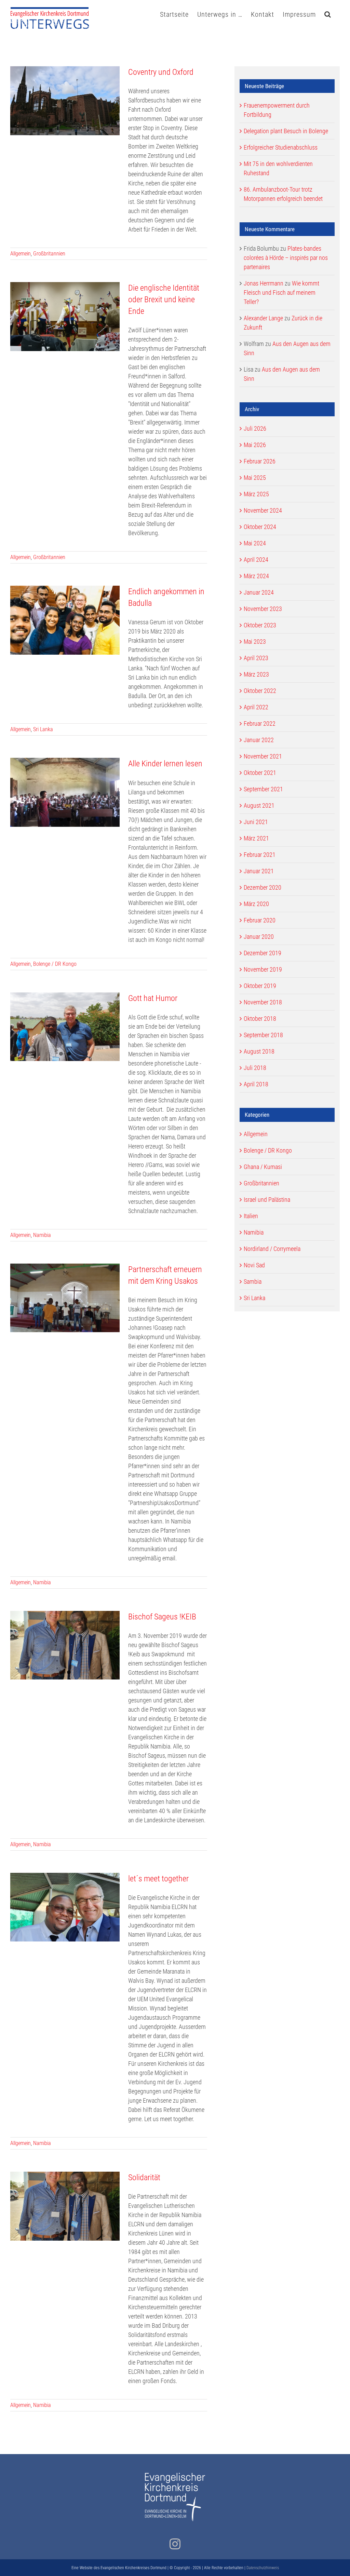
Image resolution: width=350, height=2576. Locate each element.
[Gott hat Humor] (65, 1027)
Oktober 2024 (260, 527)
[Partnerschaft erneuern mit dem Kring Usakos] (65, 1298)
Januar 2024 (259, 592)
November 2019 (263, 969)
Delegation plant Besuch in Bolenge (286, 131)
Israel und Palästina (267, 1200)
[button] (328, 14)
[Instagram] (175, 2544)
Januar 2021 (259, 871)
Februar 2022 (260, 723)
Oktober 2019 (260, 986)
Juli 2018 (255, 1068)
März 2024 (256, 576)
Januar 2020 (259, 937)
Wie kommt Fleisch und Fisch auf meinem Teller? (281, 293)
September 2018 (263, 1035)
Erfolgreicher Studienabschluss (281, 147)
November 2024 (263, 510)
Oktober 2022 (260, 691)
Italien (251, 1216)
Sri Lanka (43, 729)
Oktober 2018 (260, 1019)
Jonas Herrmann (264, 283)
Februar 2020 (260, 920)
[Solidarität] (65, 2206)
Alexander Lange (263, 318)
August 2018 (259, 1051)
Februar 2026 (260, 461)
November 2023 (263, 609)
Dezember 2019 (262, 953)
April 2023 (256, 658)
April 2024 (256, 560)
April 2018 (256, 1084)
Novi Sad (254, 1265)
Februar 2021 (260, 855)
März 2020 (256, 904)
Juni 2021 (256, 822)
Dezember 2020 (262, 887)
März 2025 (256, 494)
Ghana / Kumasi (263, 1167)
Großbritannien (49, 254)
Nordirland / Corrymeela (272, 1249)
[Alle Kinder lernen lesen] (65, 792)
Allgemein (21, 254)
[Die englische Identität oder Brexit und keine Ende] (65, 317)
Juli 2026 (255, 428)
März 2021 (256, 838)
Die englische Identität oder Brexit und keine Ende (164, 300)
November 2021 (263, 756)
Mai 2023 (255, 642)
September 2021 (263, 789)
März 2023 (256, 674)
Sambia (253, 1282)
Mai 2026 (255, 445)
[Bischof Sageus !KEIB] (65, 1645)
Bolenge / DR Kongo (55, 964)
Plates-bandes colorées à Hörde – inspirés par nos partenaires (286, 258)
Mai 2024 (255, 543)
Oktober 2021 (260, 773)
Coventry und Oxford (161, 72)
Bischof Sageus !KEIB (162, 1617)
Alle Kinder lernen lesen (165, 764)
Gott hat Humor (153, 998)
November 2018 (263, 1002)
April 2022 (256, 707)
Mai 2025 (255, 478)
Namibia (42, 1235)
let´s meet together (158, 1879)
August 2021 (259, 805)
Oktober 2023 (260, 625)
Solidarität (144, 2177)
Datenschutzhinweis (263, 2568)
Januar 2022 (259, 740)
